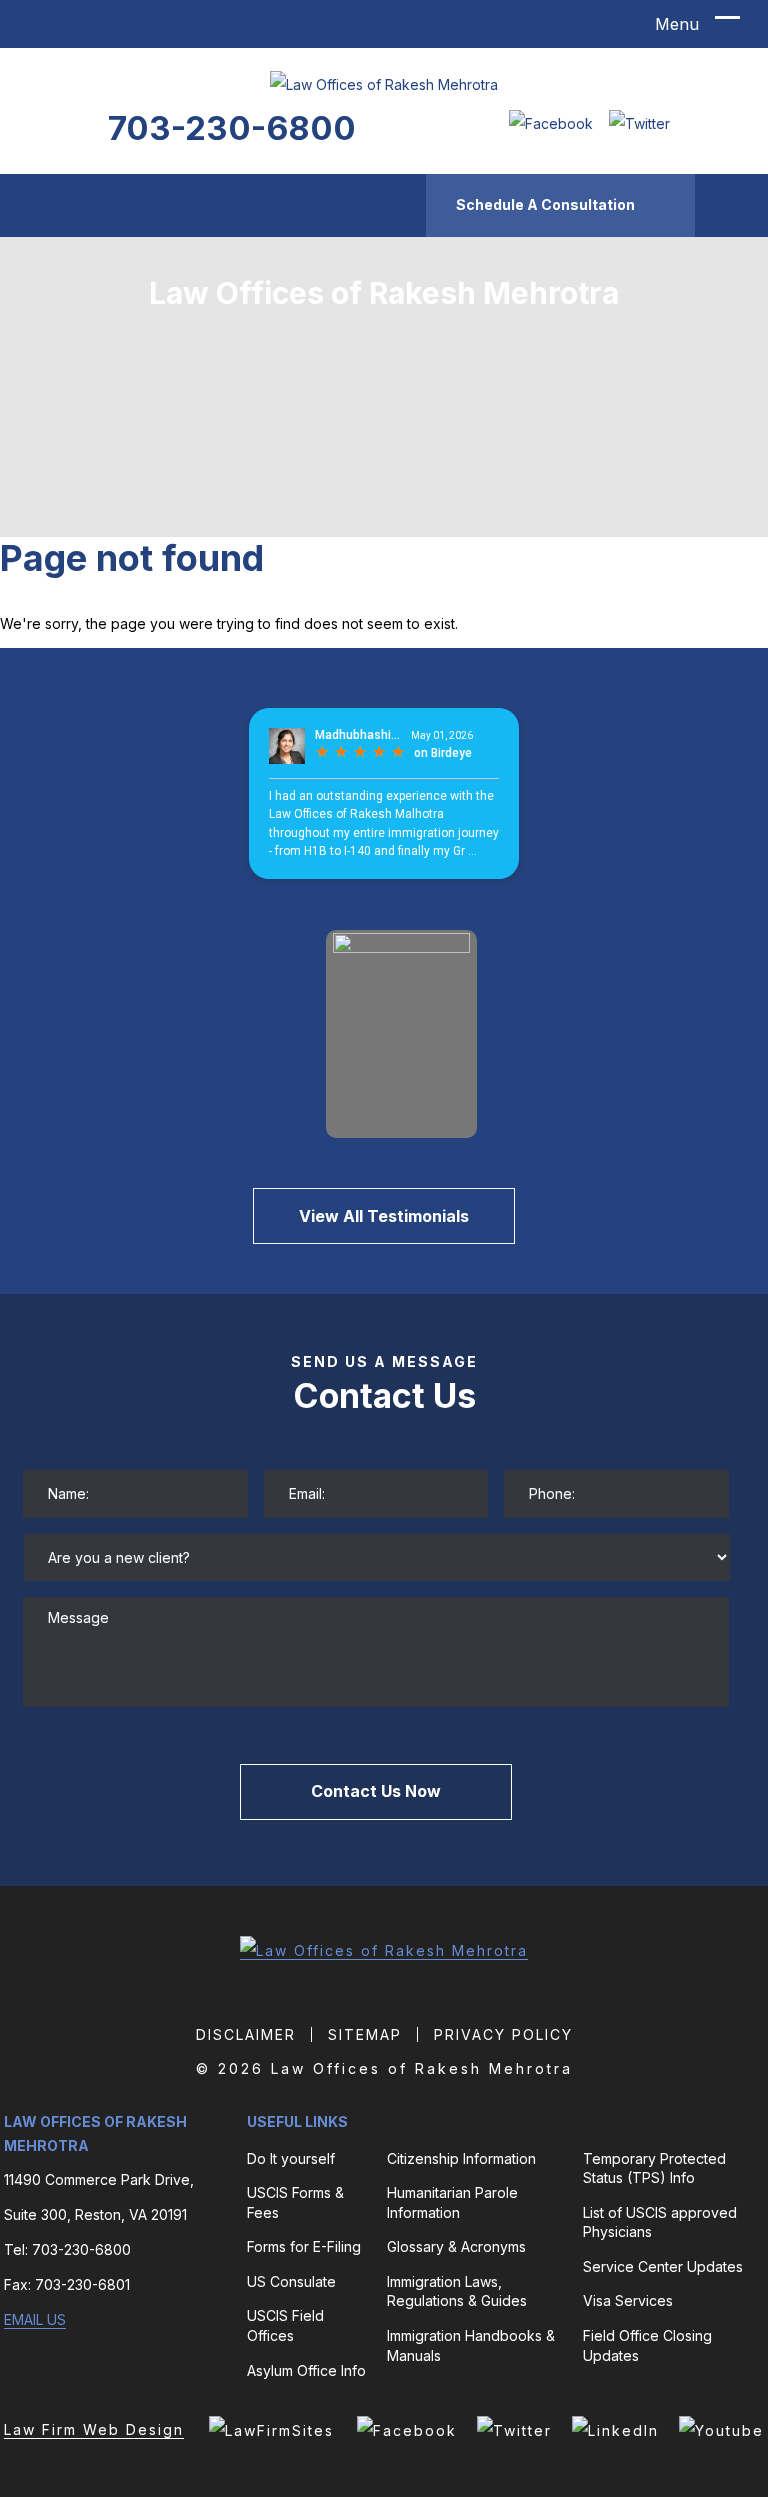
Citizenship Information (461, 2158)
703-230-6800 (232, 128)
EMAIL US (35, 2319)
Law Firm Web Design (94, 2429)
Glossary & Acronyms (456, 2246)
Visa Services (628, 2300)
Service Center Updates (663, 2266)
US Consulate (291, 2281)
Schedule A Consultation (545, 204)
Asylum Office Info (306, 2370)
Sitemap (365, 2034)
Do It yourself (291, 2158)
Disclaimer (246, 2034)
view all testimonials (384, 1216)
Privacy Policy (503, 2034)
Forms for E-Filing (304, 2246)
